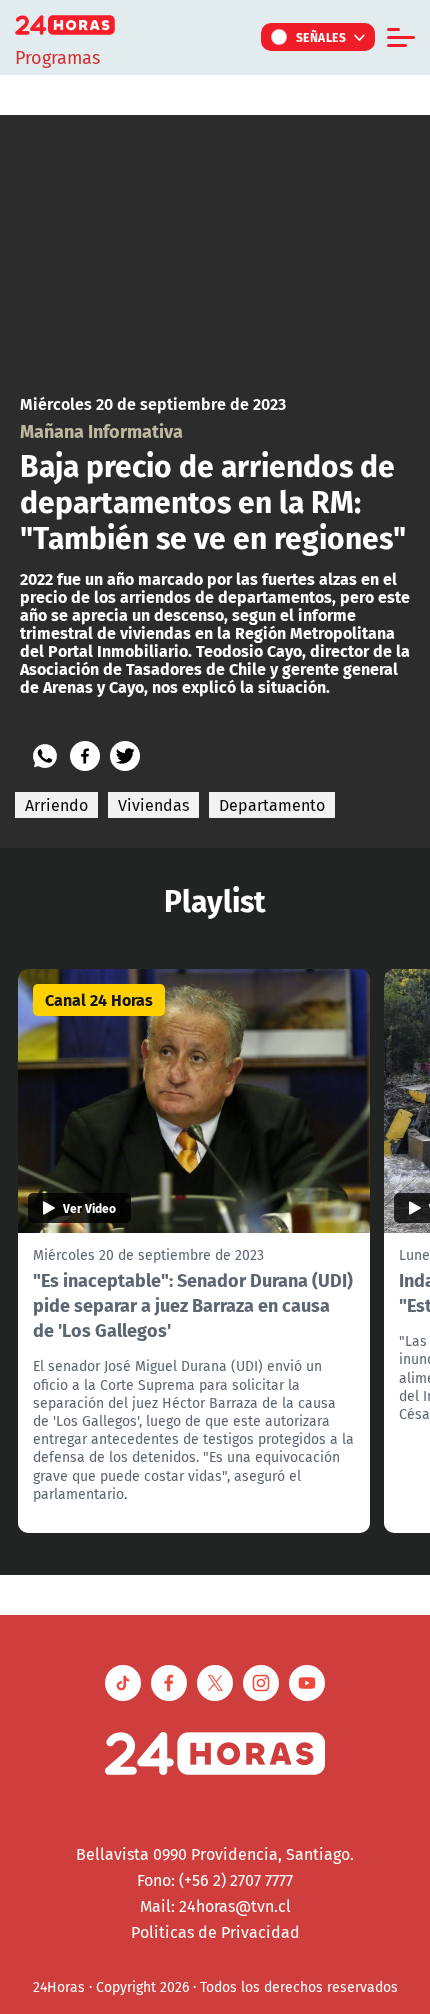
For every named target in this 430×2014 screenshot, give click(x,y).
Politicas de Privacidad (215, 1932)
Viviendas (153, 805)
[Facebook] (85, 756)
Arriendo (56, 805)
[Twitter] (125, 756)
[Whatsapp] (45, 756)
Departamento (272, 805)
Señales (321, 37)
